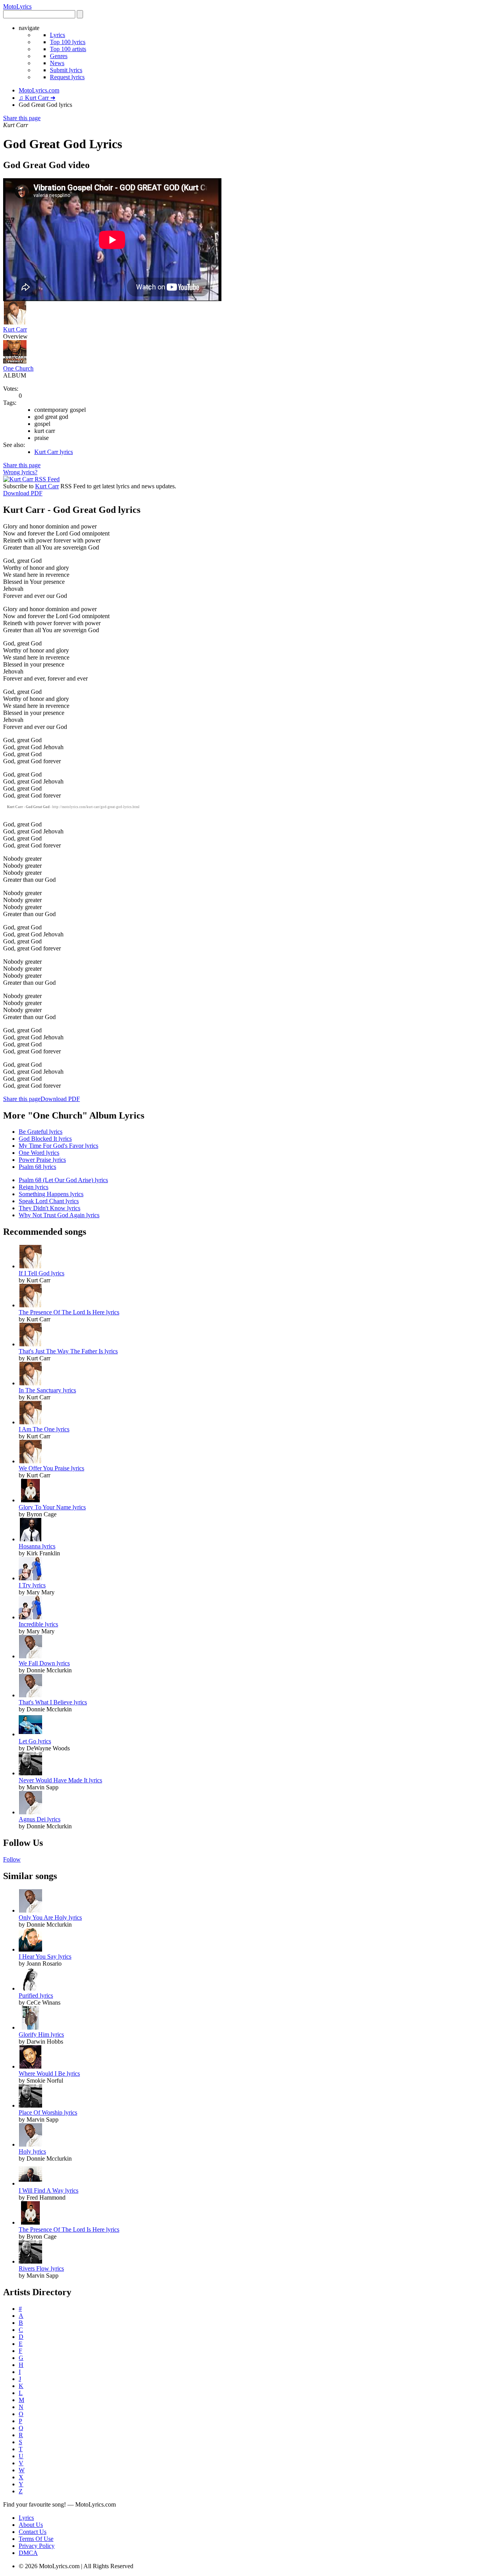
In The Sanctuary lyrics (47, 1390)
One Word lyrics (39, 1153)
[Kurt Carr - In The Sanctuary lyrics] (30, 1383)
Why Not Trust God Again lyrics (59, 1215)
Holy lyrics (32, 2151)
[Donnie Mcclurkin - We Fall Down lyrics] (30, 1656)
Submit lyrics (66, 70)
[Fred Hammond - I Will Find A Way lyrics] (30, 2183)
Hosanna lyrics (37, 1546)
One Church (18, 368)
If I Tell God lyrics (42, 1273)
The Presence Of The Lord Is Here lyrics (69, 1312)
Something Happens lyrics (51, 1194)
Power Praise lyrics (42, 1160)
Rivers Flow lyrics (41, 2268)
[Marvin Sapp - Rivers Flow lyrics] (30, 2261)
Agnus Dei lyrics (40, 1819)
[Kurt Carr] (15, 322)
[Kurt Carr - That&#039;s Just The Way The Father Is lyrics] (30, 1344)
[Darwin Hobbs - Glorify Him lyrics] (30, 2027)
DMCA (28, 2553)
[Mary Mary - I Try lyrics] (30, 1578)
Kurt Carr (15, 329)
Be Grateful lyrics (41, 1132)
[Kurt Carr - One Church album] (15, 361)
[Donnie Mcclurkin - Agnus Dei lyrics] (30, 1812)
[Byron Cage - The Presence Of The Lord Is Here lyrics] (30, 2222)
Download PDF (23, 493)
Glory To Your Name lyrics (52, 1507)
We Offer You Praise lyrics (51, 1468)
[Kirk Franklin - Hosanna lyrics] (30, 1539)
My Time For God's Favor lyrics (58, 1146)
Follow (12, 1859)
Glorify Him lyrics (41, 2034)
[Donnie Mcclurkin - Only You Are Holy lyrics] (30, 1910)
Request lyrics (67, 77)
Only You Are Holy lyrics (50, 1917)
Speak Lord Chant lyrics (49, 1201)
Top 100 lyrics (68, 42)
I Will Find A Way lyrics (49, 2190)
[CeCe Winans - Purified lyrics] (30, 1988)
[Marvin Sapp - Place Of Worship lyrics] (30, 2105)
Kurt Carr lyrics (54, 452)
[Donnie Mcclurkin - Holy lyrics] (30, 2144)
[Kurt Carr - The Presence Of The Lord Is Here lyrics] (30, 1305)
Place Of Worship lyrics (48, 2112)
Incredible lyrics (38, 1624)
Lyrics (58, 35)
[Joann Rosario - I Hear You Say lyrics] (30, 1949)
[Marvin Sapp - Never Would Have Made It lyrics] (30, 1773)
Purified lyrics (36, 1995)
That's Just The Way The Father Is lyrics (68, 1351)
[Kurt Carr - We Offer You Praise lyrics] (30, 1461)
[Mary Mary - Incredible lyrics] (30, 1617)
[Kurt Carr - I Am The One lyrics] (30, 1422)
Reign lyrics (34, 1187)
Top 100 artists (68, 49)
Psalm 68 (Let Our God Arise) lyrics (63, 1180)
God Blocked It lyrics (45, 1139)
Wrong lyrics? (20, 472)
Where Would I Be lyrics (49, 2073)
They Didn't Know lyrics (50, 1208)
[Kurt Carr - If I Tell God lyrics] (30, 1266)
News (57, 63)
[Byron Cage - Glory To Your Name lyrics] (30, 1500)
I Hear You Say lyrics (45, 1956)
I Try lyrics (32, 1585)
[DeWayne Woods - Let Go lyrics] (30, 1734)
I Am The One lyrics (44, 1429)
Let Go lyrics (35, 1741)
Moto (17, 6)
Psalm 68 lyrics (37, 1167)
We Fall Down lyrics (44, 1663)
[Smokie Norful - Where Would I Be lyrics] (30, 2066)
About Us (31, 2525)
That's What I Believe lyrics (53, 1702)
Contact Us (33, 2532)
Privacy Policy (37, 2546)
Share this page (22, 118)
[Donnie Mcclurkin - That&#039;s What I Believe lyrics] (30, 1695)
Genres (59, 56)
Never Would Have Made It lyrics (60, 1780)
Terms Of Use (36, 2539)
